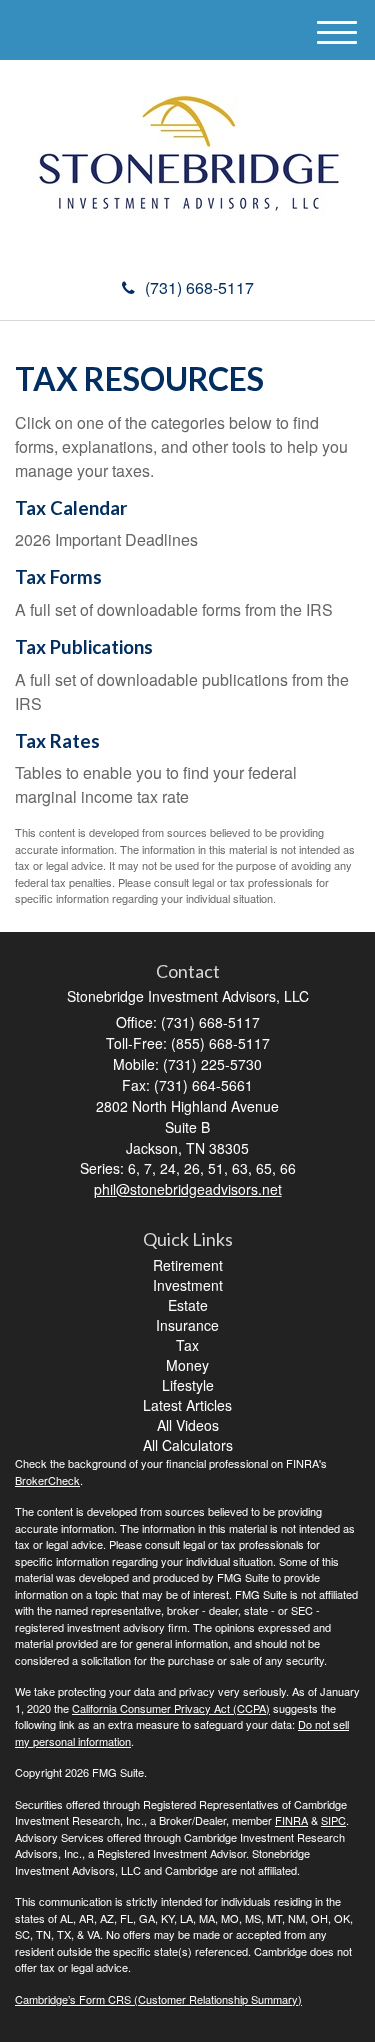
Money (187, 1365)
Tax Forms (58, 577)
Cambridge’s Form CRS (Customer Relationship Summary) (158, 1999)
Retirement (188, 1265)
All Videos (188, 1425)
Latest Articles (187, 1405)
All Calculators (188, 1445)
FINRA (291, 1820)
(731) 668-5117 (199, 287)
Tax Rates (57, 741)
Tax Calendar (71, 508)
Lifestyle (188, 1385)
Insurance (187, 1325)
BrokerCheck (47, 1480)
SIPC (333, 1820)
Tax (187, 1345)
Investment (188, 1285)
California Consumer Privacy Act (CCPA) (171, 1708)
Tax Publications (84, 647)
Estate (188, 1305)
